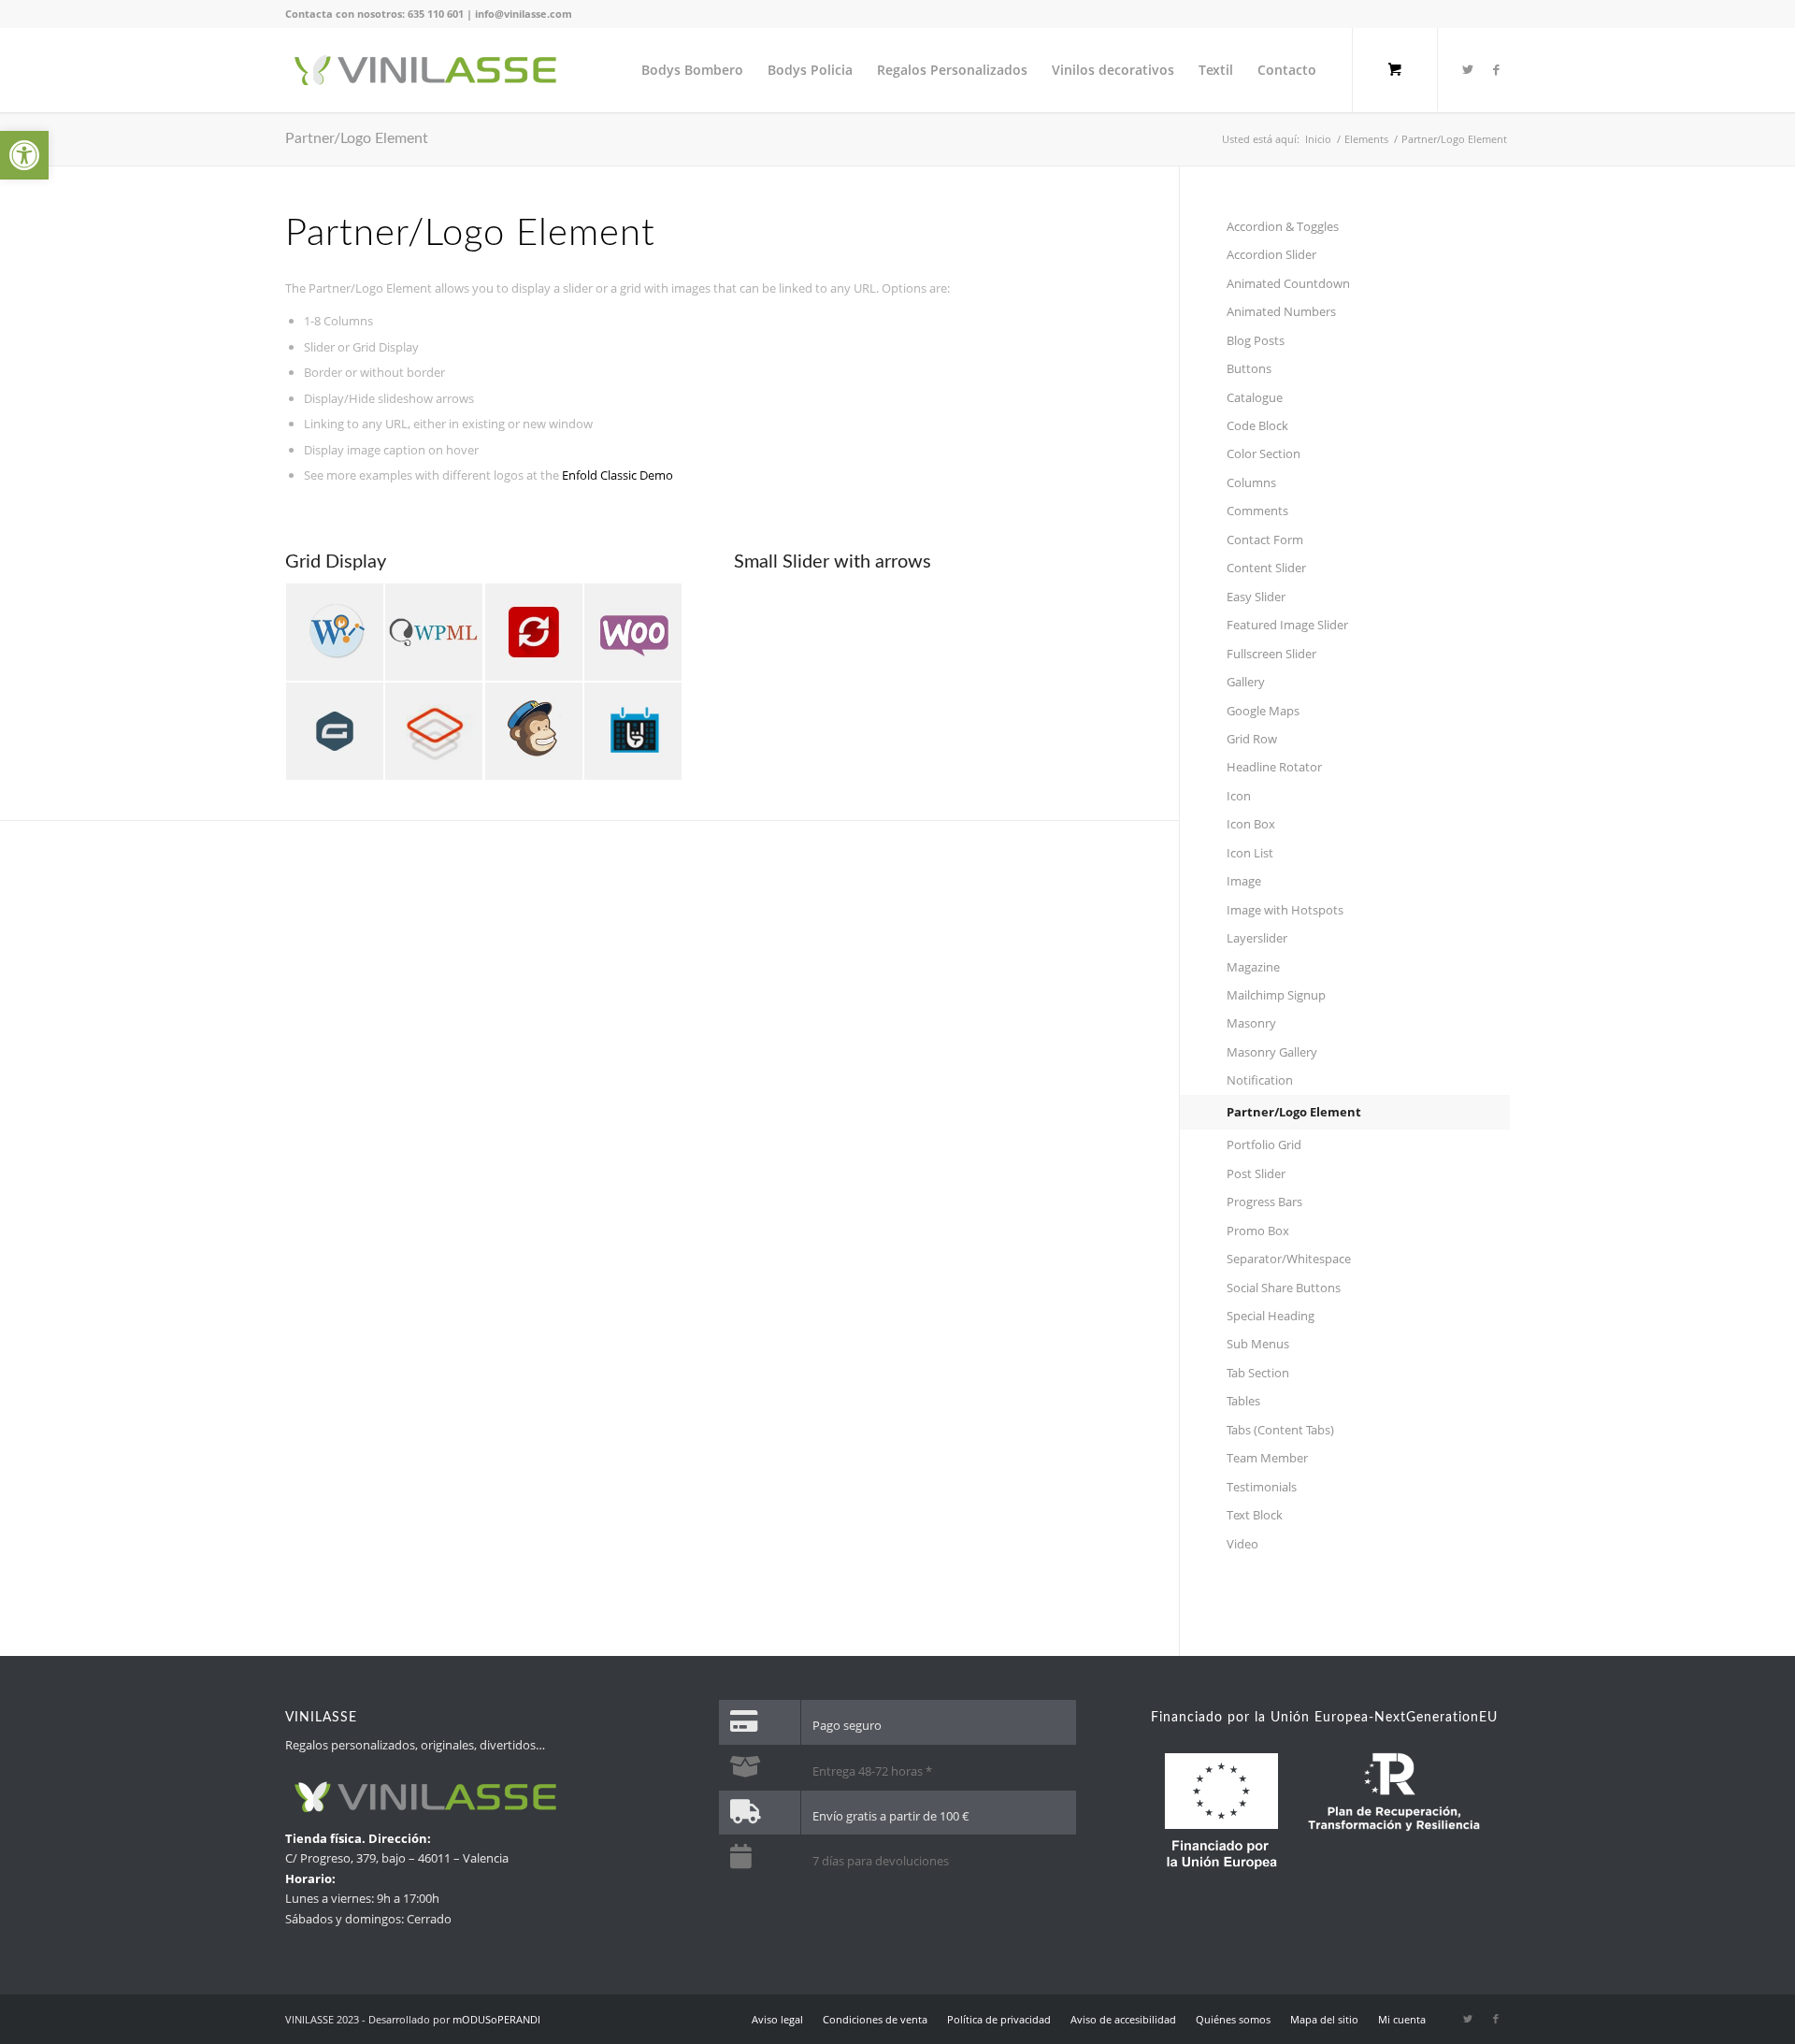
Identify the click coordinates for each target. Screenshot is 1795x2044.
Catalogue (1255, 397)
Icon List (1250, 853)
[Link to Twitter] (1468, 69)
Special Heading (1271, 1316)
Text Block (1255, 1515)
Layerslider (1257, 938)
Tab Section (1258, 1373)
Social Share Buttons (1284, 1288)
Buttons (1249, 368)
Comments (1257, 511)
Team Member (1267, 1458)
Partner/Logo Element (357, 138)
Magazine (1253, 967)
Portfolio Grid (1264, 1144)
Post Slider (1256, 1173)
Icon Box (1251, 824)
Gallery (1246, 682)
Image (1244, 881)
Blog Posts (1256, 340)
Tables (1243, 1401)
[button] (24, 155)
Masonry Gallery (1272, 1052)
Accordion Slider (1271, 254)
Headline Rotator (1274, 767)
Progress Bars (1264, 1202)
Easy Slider (1256, 597)
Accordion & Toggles (1283, 226)
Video (1242, 1544)
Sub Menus (1258, 1344)
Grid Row (1252, 739)
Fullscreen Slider (1271, 654)
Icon (1239, 796)
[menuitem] (692, 70)
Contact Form (1265, 540)
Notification (1260, 1080)
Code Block (1257, 425)
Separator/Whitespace (1289, 1259)
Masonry (1251, 1023)
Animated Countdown (1288, 283)
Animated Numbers (1281, 311)
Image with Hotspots (1285, 910)
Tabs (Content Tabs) (1280, 1430)
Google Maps (1263, 711)
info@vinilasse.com (524, 14)
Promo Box (1258, 1231)
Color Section (1264, 453)
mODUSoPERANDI (496, 2019)
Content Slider (1266, 568)
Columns (1251, 482)
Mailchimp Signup (1276, 995)
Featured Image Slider (1287, 625)
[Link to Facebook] (1496, 69)
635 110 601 (436, 14)
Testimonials (1262, 1487)
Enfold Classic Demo (617, 475)
